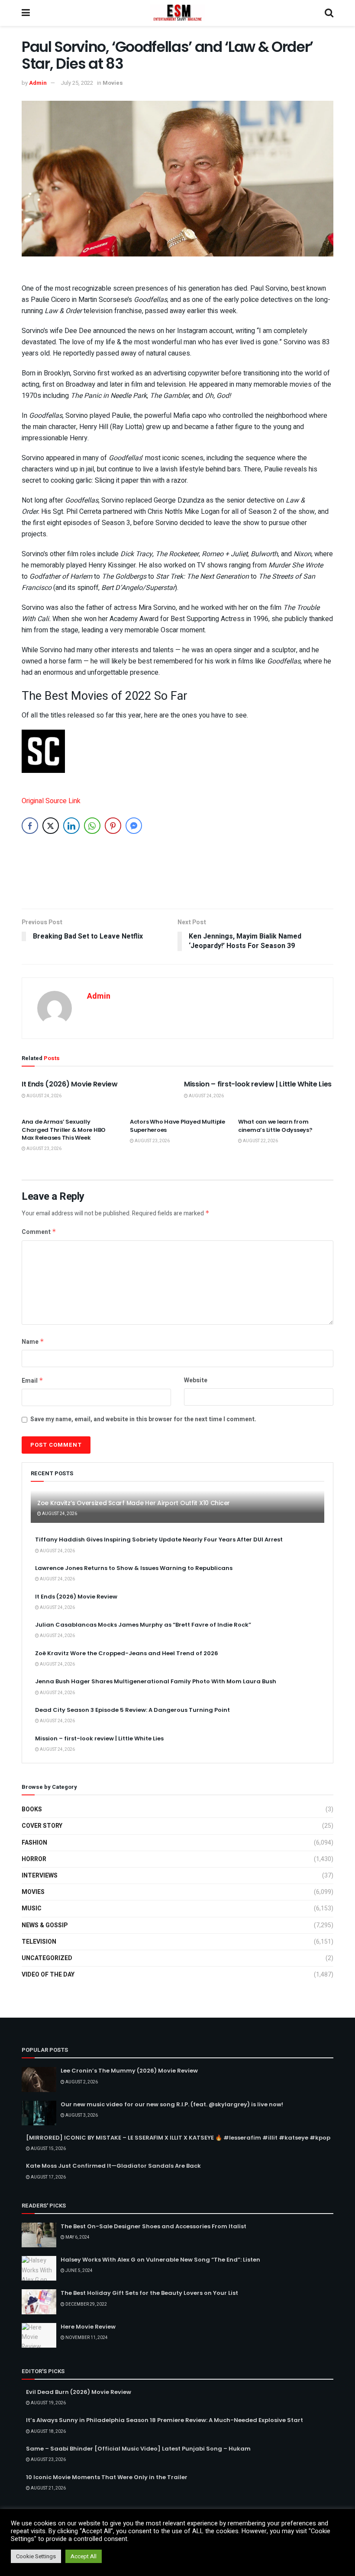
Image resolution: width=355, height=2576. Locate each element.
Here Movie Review (88, 2327)
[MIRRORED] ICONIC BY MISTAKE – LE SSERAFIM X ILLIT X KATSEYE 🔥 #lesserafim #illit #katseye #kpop (178, 2138)
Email (32, 1381)
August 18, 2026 (48, 2432)
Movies (113, 83)
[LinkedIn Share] (71, 826)
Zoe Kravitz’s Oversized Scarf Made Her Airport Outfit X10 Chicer (134, 1503)
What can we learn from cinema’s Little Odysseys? (275, 1126)
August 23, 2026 (44, 1149)
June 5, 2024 (79, 2271)
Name (33, 1342)
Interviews (40, 1876)
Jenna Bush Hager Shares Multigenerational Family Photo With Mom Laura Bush (156, 1681)
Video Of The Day (48, 1975)
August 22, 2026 (260, 1141)
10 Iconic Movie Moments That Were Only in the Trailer (107, 2477)
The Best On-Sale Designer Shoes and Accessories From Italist (153, 2226)
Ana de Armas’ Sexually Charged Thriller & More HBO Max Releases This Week (64, 1129)
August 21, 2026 (48, 2488)
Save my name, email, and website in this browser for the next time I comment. (143, 1419)
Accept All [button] (84, 2556)
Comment (39, 1232)
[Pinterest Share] (113, 826)
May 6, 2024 (77, 2237)
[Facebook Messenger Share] (134, 826)
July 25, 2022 (77, 83)
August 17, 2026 (48, 2177)
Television (39, 1942)
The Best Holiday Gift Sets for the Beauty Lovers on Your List (149, 2293)
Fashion (34, 1843)
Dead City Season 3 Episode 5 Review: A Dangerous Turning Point (132, 1710)
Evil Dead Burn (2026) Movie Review (79, 2392)
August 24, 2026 (44, 1096)
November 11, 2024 (86, 2338)
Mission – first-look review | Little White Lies (258, 1084)
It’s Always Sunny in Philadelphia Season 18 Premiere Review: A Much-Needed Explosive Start (165, 2420)
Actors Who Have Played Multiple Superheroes (177, 1126)
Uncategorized (47, 1958)
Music (32, 1908)
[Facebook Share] (30, 826)
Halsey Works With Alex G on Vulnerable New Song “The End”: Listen (160, 2260)
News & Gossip (45, 1925)
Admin (38, 83)
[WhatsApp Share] (92, 826)
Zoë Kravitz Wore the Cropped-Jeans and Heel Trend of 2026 (127, 1653)
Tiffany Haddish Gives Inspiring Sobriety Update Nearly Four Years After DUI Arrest (159, 1540)
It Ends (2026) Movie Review (69, 1084)
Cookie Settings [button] (36, 2556)
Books (32, 1809)
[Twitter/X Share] (51, 826)
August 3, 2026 (81, 2115)
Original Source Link (51, 801)
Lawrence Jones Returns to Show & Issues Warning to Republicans (134, 1568)
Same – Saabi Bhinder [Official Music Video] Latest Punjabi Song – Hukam (138, 2449)
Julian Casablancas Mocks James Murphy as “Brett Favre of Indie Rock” (143, 1625)
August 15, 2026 (48, 2149)
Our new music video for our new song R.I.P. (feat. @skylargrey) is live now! (172, 2104)
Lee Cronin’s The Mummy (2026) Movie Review (129, 2071)
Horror (34, 1859)
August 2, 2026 (81, 2082)
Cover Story (42, 1826)
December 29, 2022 (86, 2304)
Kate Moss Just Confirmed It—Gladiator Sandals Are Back (113, 2166)
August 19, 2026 (48, 2403)
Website (196, 1380)
